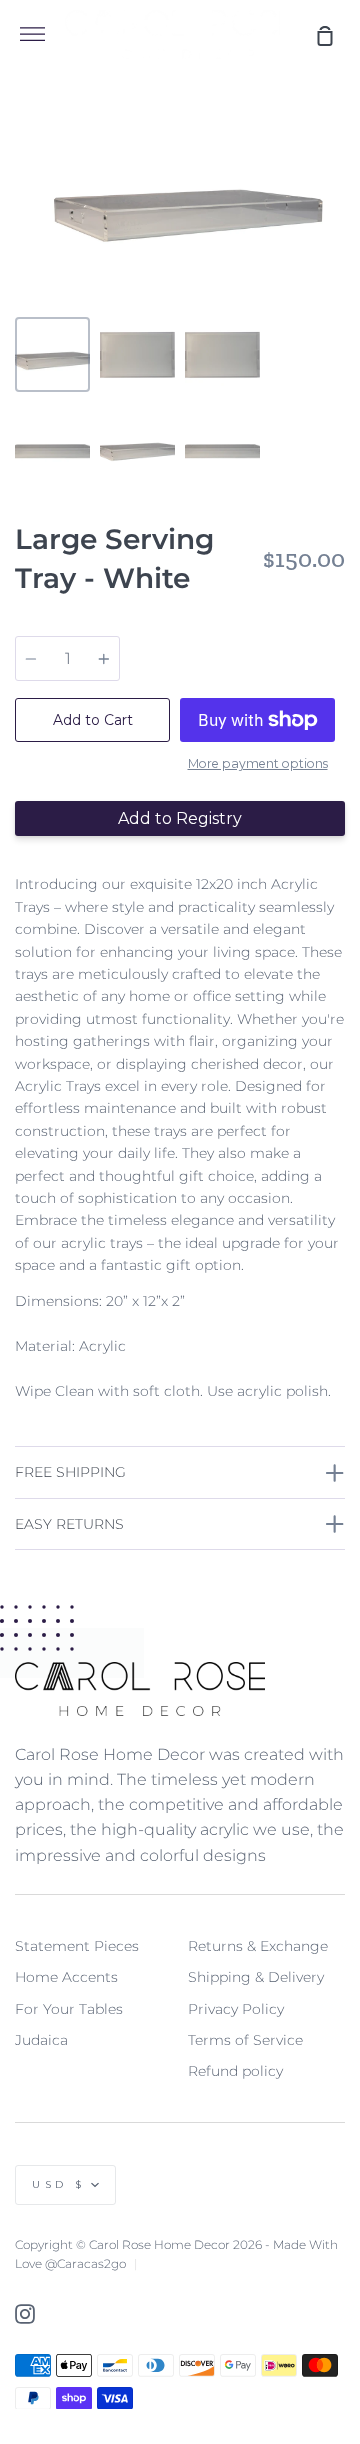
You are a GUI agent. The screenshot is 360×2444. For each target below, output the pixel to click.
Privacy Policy (236, 2009)
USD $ (59, 2184)
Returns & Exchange (258, 1946)
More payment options (258, 763)
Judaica (41, 2040)
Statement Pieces (77, 1946)
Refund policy (235, 2071)
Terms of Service (245, 2040)
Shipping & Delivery (256, 1977)
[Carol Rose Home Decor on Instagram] (25, 2314)
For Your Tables (69, 2009)
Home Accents (66, 1977)
